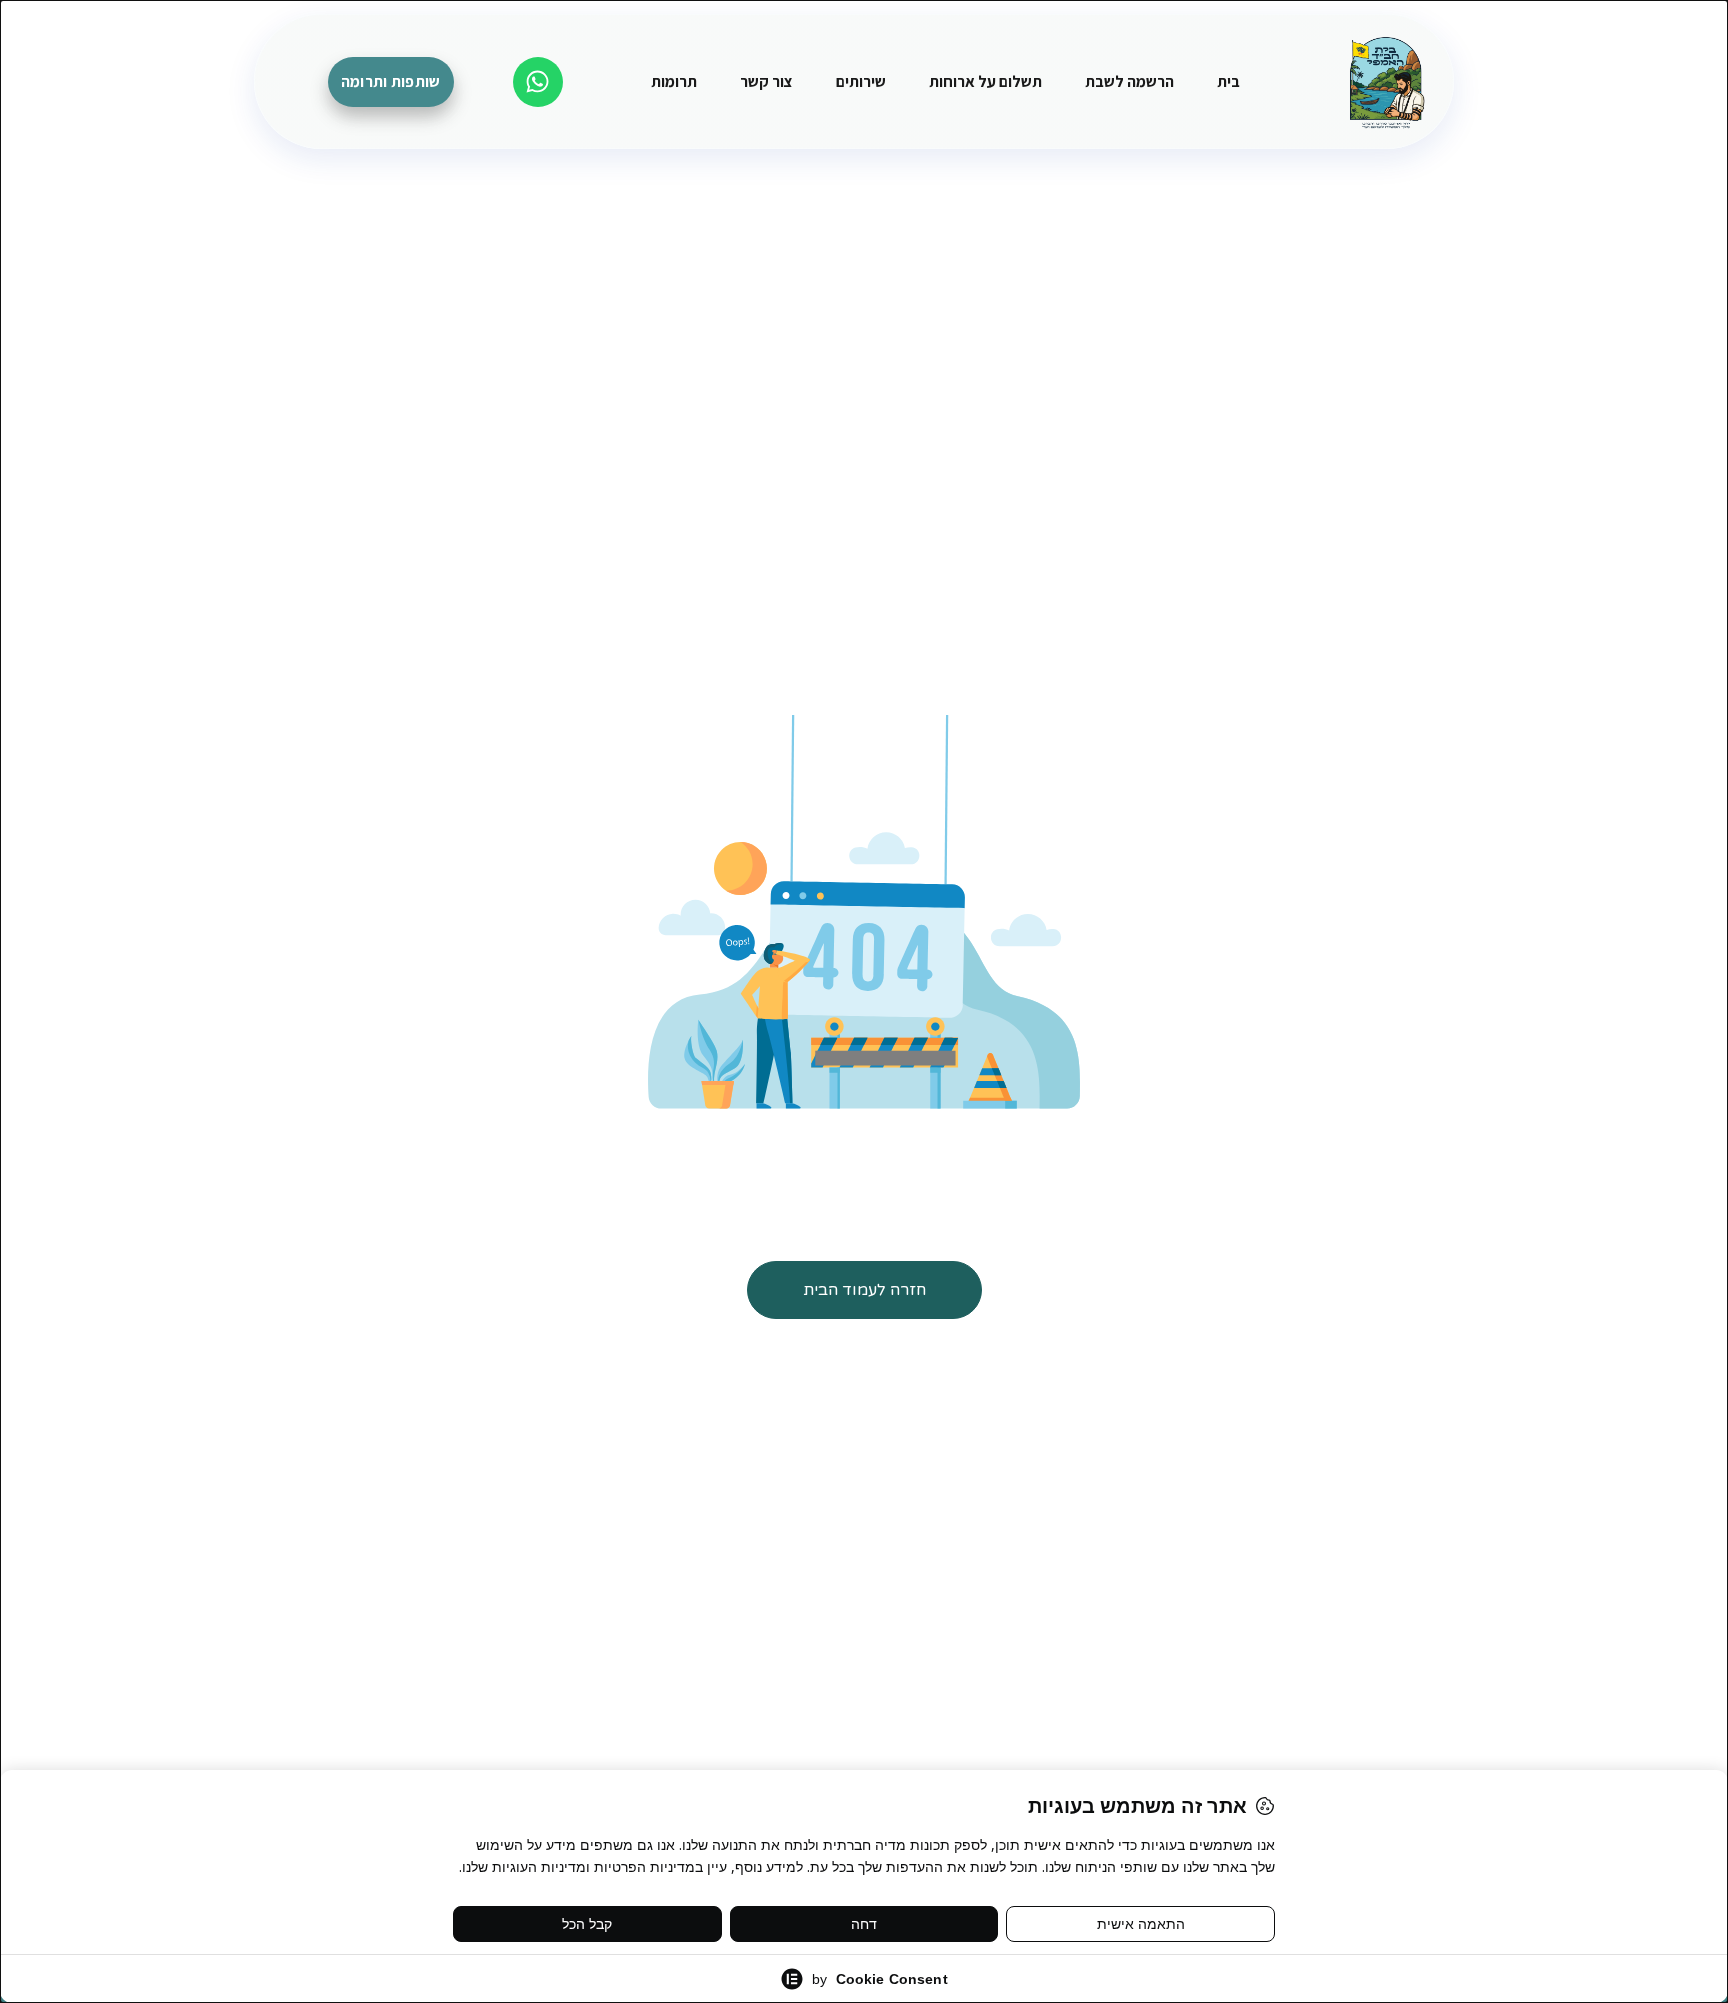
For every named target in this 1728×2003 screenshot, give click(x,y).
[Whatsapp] (538, 82)
